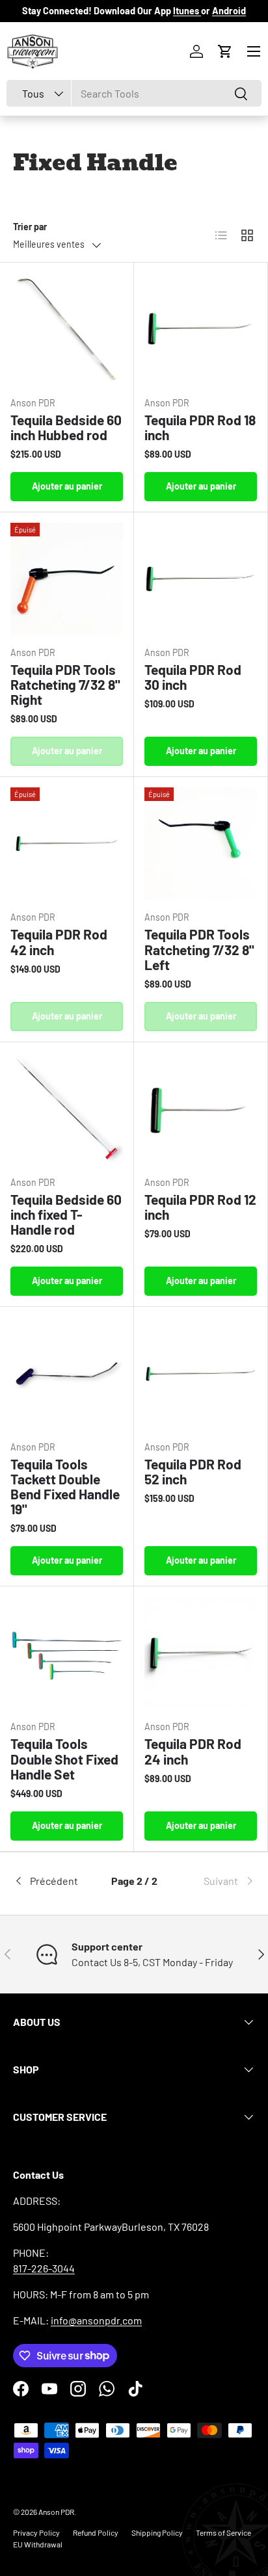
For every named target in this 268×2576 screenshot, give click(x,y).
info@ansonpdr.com (96, 2320)
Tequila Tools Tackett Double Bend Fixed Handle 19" (65, 1486)
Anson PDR (56, 2512)
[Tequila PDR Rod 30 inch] (201, 579)
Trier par (30, 227)
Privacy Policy (36, 2532)
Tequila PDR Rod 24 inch (193, 1751)
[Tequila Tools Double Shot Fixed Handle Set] (67, 1653)
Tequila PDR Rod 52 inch (193, 1471)
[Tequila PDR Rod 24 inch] (201, 1653)
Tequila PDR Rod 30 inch (193, 677)
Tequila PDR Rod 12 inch (200, 1207)
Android (229, 11)
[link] (215, 1881)
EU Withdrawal (38, 2544)
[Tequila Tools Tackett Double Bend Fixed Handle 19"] (67, 1373)
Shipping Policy (157, 2532)
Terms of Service (223, 2532)
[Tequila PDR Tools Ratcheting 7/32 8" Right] (67, 579)
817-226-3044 (44, 2268)
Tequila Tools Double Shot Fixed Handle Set (64, 1758)
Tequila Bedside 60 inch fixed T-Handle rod (66, 1214)
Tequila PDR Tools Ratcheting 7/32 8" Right (65, 684)
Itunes (187, 11)
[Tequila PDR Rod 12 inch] (201, 1109)
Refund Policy (96, 2532)
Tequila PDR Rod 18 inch (200, 427)
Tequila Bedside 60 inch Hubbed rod (66, 427)
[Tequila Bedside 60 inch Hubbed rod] (67, 329)
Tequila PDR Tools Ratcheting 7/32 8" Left (199, 949)
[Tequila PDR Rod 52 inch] (201, 1373)
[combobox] (134, 93)
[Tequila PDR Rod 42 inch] (67, 844)
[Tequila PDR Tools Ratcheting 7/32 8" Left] (201, 844)
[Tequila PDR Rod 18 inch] (201, 329)
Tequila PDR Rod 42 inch (59, 941)
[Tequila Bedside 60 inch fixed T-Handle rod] (67, 1109)
